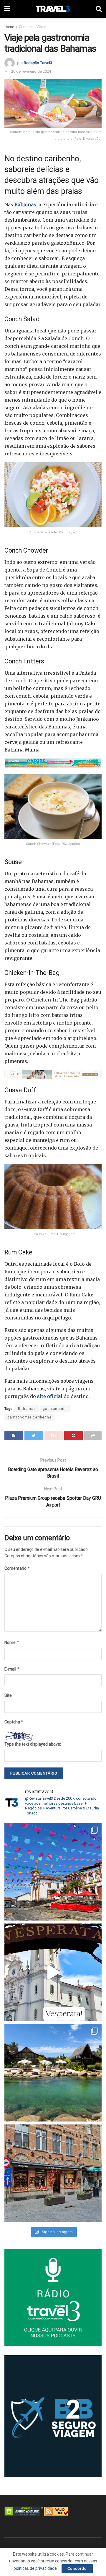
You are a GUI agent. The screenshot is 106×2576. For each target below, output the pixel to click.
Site (8, 1695)
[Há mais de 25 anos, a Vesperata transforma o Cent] (53, 1972)
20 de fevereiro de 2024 (31, 71)
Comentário (17, 1568)
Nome (12, 1642)
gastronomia (55, 1409)
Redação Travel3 (38, 63)
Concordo (77, 2568)
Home (9, 27)
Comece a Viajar (32, 27)
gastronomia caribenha (29, 1417)
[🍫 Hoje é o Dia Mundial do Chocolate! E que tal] (53, 2173)
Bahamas (25, 204)
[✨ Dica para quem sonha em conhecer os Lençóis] (53, 2073)
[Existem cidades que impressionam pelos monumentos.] (53, 1872)
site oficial (50, 1396)
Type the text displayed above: (33, 1744)
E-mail (12, 1669)
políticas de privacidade (35, 2568)
